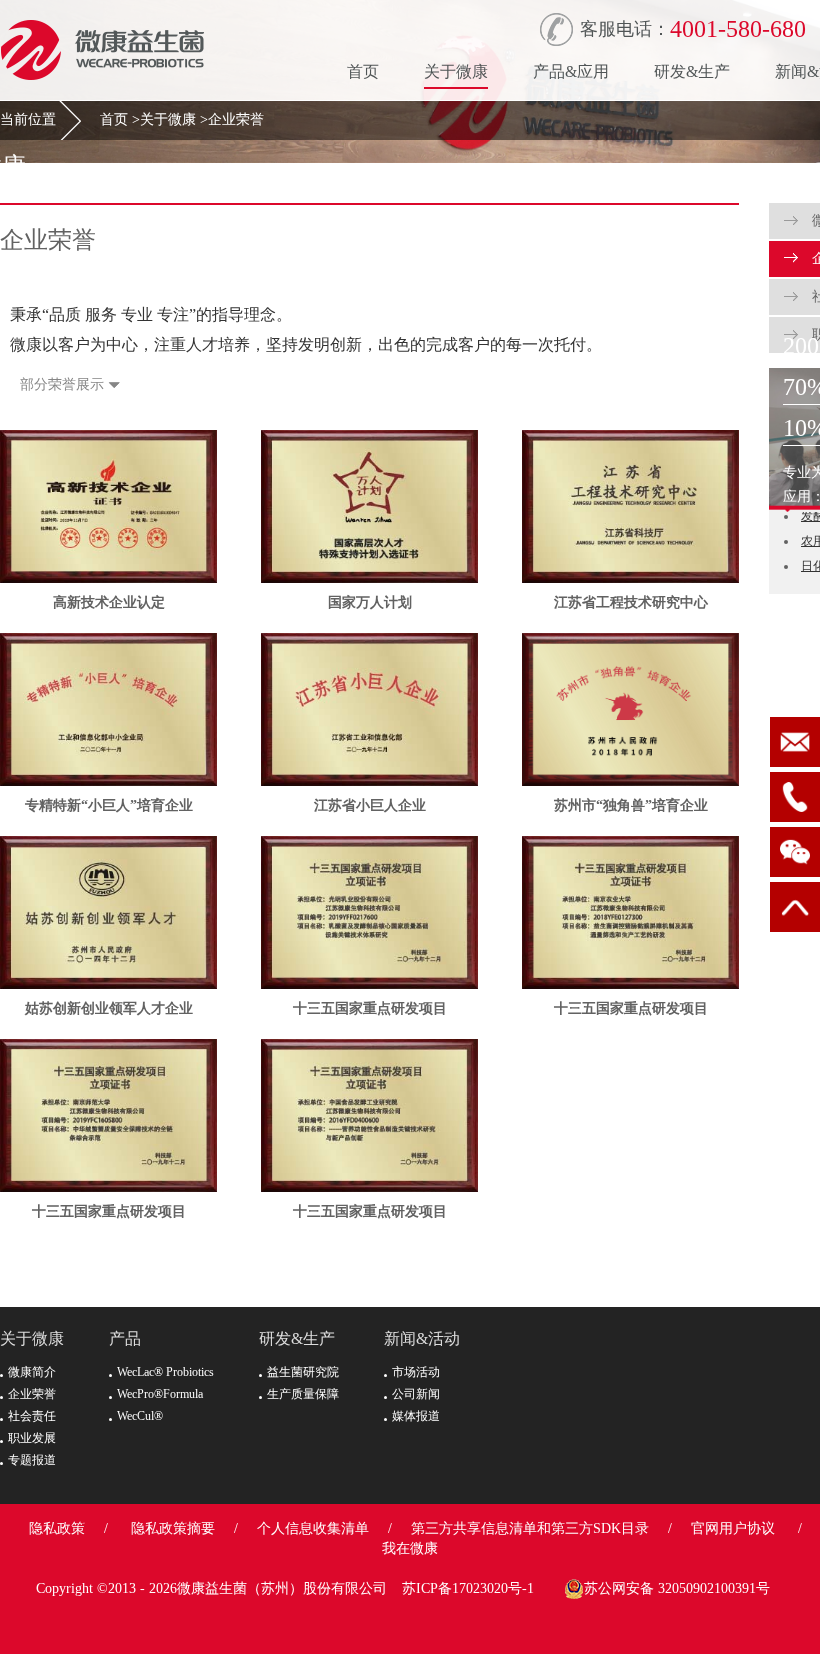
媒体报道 (416, 1416)
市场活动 (416, 1372)
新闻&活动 (422, 1338)
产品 (125, 1338)
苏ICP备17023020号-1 (468, 1588)
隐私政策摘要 (173, 1528)
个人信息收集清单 (313, 1528)
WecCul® (140, 1416)
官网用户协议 (733, 1528)
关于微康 (456, 71)
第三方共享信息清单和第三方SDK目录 (530, 1528)
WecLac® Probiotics (165, 1372)
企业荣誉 (236, 119)
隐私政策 (57, 1528)
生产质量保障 (303, 1394)
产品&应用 (571, 71)
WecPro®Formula (160, 1394)
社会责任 (32, 1416)
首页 (363, 71)
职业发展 (32, 1438)
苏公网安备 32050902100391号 (677, 1588)
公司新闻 (416, 1394)
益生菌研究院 (303, 1372)
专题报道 (32, 1460)
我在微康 (410, 1548)
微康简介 (32, 1372)
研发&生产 (692, 71)
